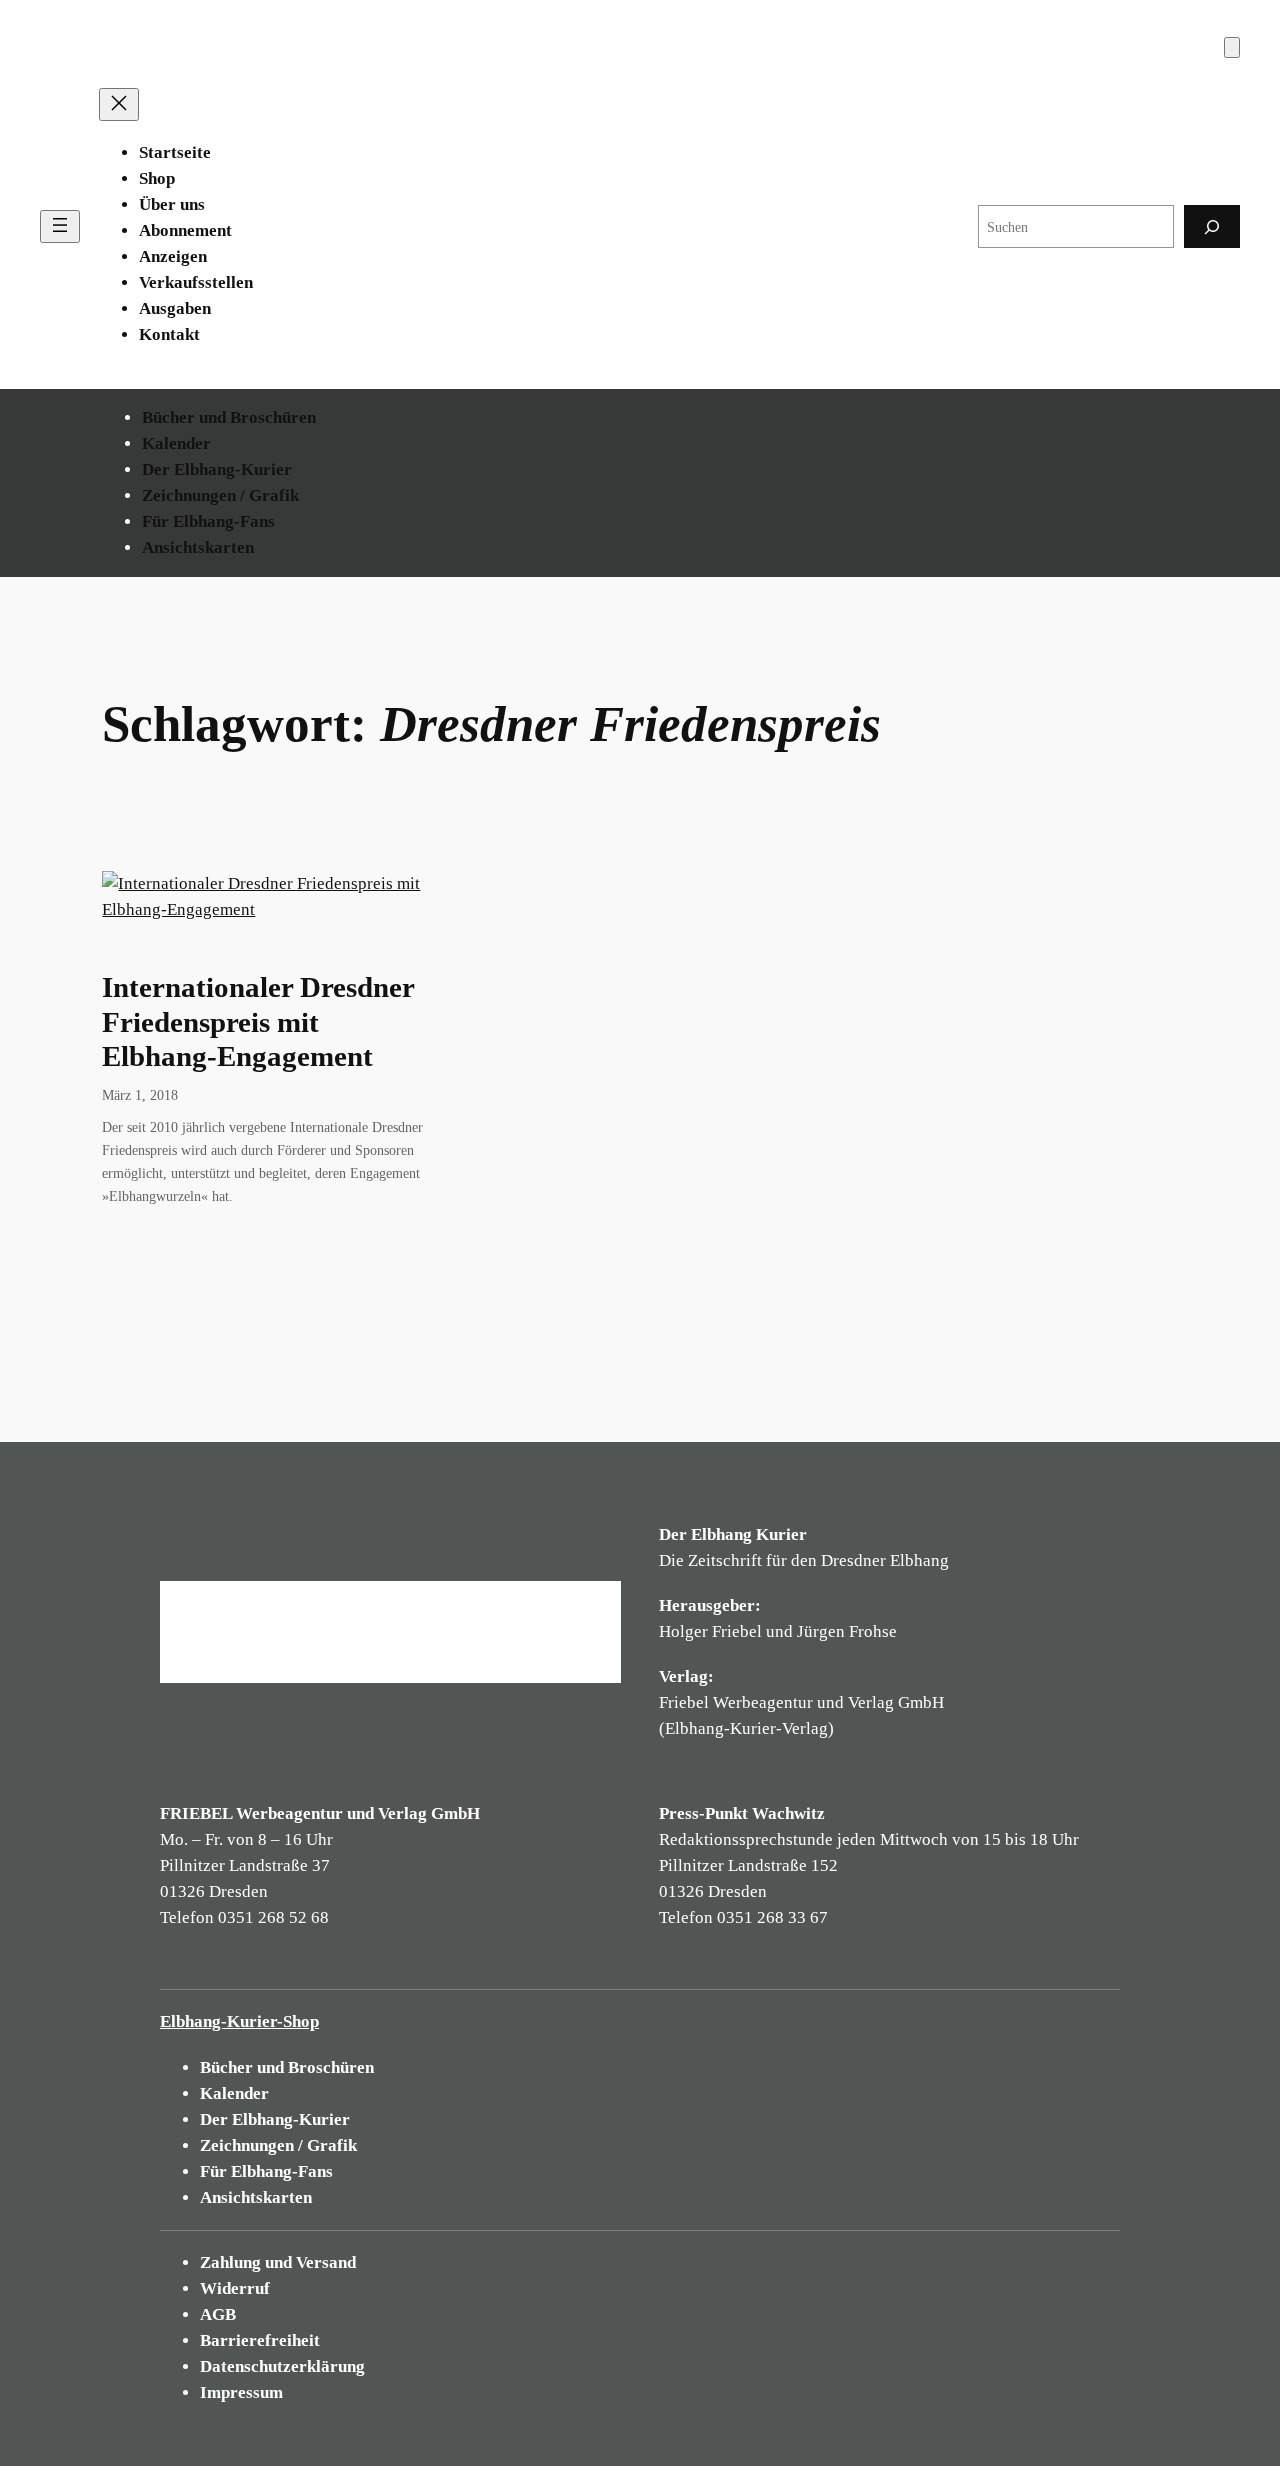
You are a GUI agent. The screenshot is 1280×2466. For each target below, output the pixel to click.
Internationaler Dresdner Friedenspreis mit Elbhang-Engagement (258, 1022)
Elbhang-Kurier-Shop (239, 2021)
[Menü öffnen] (60, 226)
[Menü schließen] (119, 104)
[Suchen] (1212, 226)
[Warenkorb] (1232, 47)
